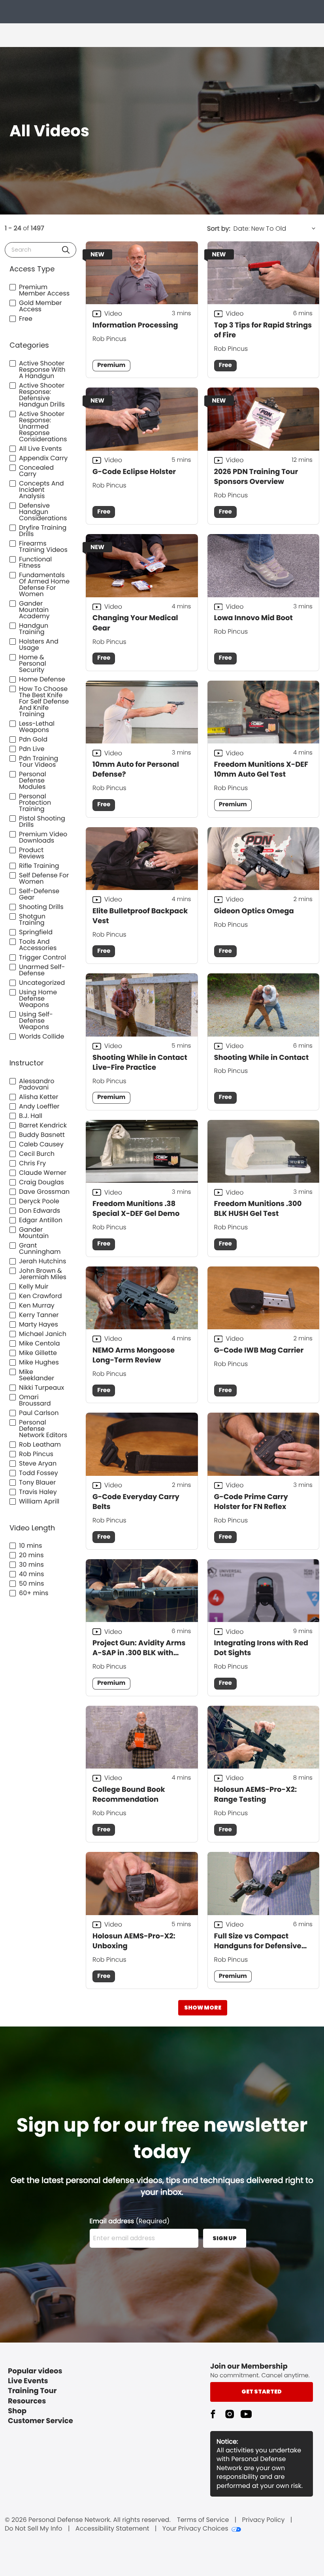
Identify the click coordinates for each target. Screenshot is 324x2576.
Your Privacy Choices (195, 2529)
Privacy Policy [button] (264, 2520)
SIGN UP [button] (225, 2238)
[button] (66, 250)
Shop (17, 2411)
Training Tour (32, 2391)
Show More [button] (203, 2008)
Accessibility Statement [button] (112, 2529)
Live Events (28, 2381)
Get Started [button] (262, 2392)
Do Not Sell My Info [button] (34, 2529)
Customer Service (40, 2421)
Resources (27, 2401)
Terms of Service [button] (203, 2520)
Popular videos (35, 2371)
